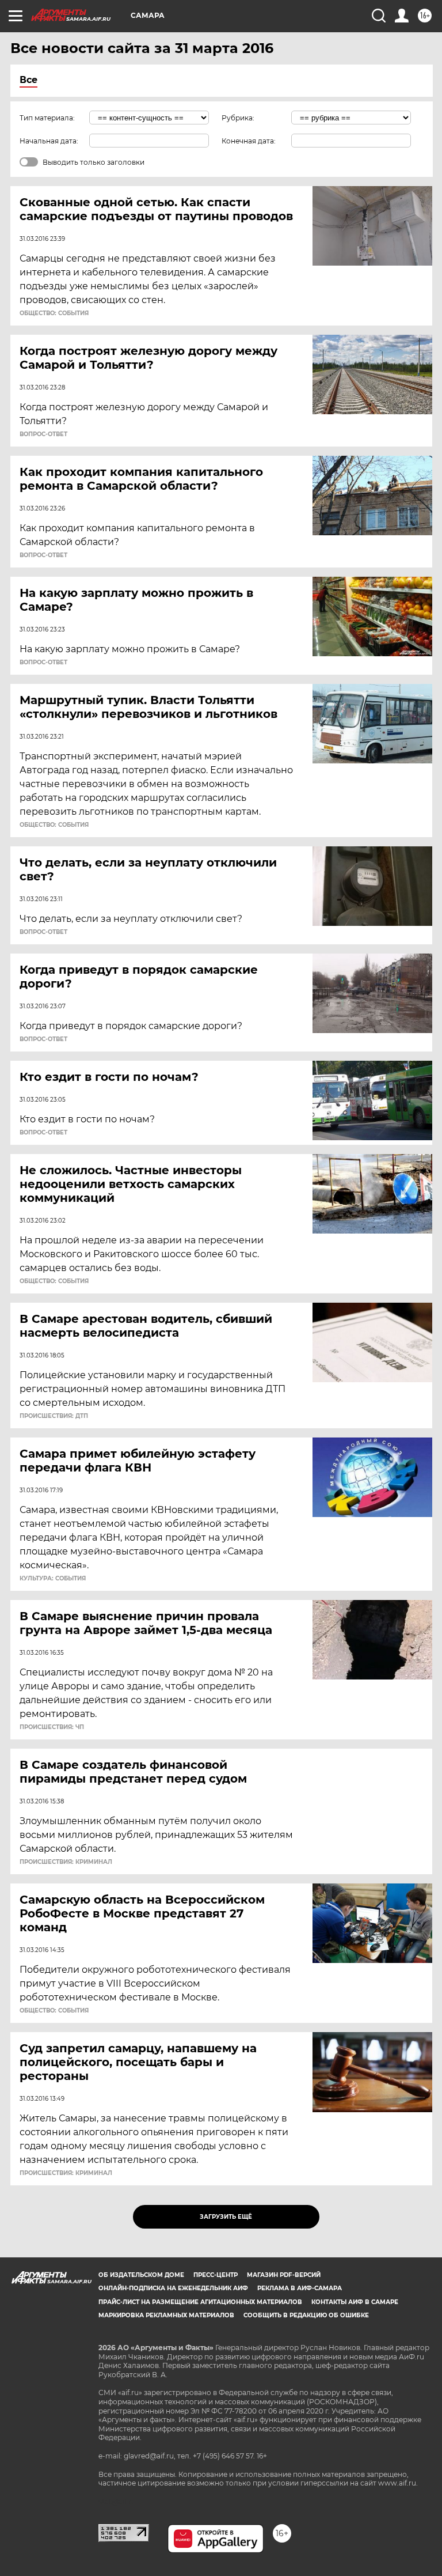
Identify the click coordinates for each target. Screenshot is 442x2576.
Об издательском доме (141, 2275)
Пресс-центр (216, 2275)
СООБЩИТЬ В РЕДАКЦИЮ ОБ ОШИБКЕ (306, 2315)
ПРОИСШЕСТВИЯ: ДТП (54, 1416)
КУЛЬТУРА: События (53, 1579)
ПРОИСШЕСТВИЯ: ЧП (52, 1727)
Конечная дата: (249, 141)
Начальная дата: (49, 141)
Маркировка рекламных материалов (166, 2315)
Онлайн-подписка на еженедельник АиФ (173, 2288)
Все (28, 80)
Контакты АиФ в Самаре (355, 2302)
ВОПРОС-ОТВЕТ (43, 434)
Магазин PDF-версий (284, 2275)
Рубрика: (238, 118)
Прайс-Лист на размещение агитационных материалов (200, 2302)
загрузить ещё (226, 2217)
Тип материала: (47, 118)
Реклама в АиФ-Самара (300, 2288)
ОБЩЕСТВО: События (54, 313)
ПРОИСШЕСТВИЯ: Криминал (66, 1862)
